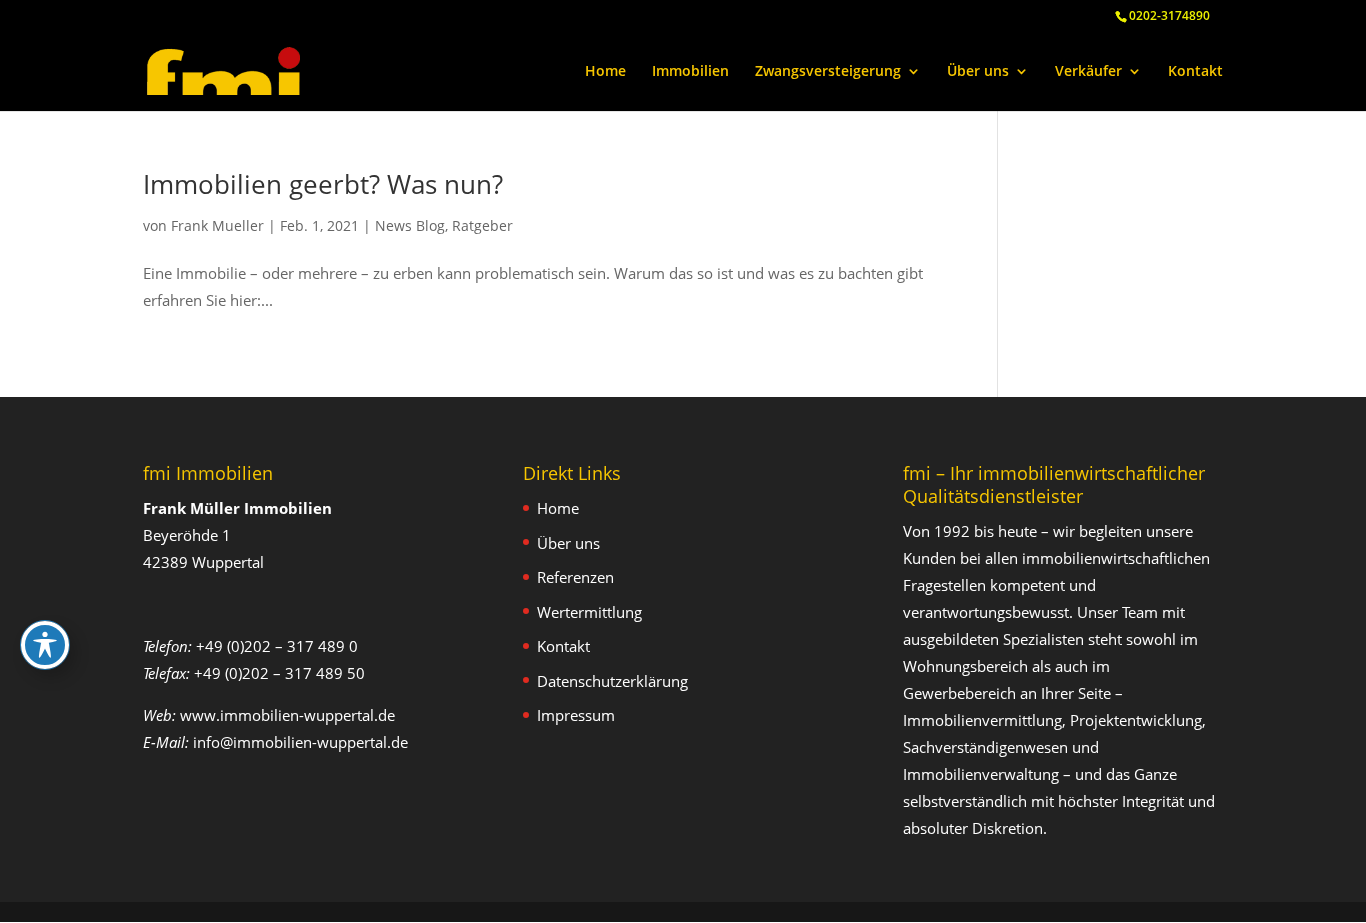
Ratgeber (482, 225)
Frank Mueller (217, 225)
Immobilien (690, 72)
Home (605, 72)
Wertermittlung (589, 612)
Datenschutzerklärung (612, 681)
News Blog (410, 225)
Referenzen (575, 577)
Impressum (576, 715)
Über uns (978, 72)
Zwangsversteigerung (828, 72)
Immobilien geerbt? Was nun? (323, 184)
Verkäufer (1088, 72)
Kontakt (1195, 72)
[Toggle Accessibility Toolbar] (45, 645)
